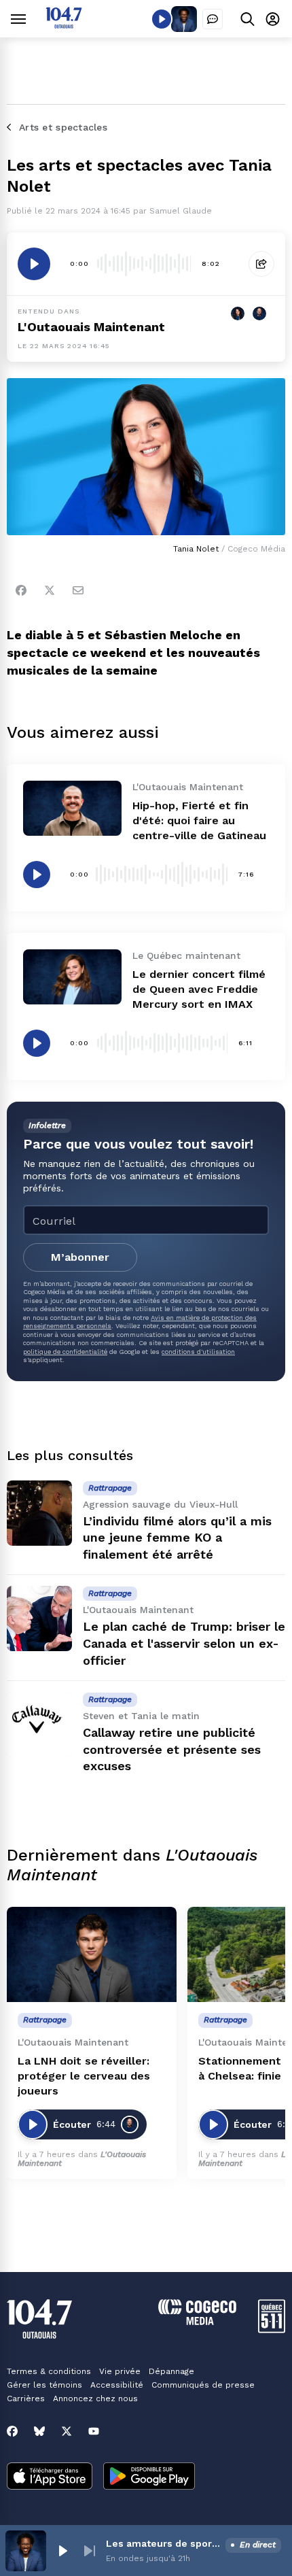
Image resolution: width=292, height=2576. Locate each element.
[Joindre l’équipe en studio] (213, 19)
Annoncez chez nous (95, 2399)
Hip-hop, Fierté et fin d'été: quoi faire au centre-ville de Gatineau (199, 820)
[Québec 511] (272, 2329)
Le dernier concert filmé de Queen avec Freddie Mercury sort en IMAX (199, 989)
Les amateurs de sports (163, 2543)
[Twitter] (50, 590)
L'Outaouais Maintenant (91, 327)
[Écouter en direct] (162, 19)
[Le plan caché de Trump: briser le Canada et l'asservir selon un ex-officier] (39, 1619)
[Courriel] (78, 590)
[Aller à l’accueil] (64, 25)
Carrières (26, 2399)
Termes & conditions (49, 2371)
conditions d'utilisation (198, 1352)
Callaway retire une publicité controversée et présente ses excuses (172, 1749)
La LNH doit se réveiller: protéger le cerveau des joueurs (84, 2076)
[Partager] (261, 264)
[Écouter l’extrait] (34, 264)
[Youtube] (94, 2431)
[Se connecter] (273, 19)
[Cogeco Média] (197, 2321)
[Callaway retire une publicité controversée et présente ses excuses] (39, 1725)
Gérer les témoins (44, 2385)
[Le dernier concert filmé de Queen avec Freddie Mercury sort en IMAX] (72, 977)
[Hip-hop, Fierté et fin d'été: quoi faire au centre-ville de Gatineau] (72, 808)
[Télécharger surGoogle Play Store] (149, 2477)
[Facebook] (21, 590)
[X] (67, 2431)
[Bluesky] (39, 2431)
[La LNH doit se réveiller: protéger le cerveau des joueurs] (92, 1955)
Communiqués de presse (203, 2385)
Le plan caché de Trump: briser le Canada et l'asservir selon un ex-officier (184, 1643)
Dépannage (171, 2371)
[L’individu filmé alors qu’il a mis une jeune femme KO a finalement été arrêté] (39, 1513)
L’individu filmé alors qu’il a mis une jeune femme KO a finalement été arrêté (177, 1538)
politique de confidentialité (65, 1352)
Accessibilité (117, 2385)
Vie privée (120, 2371)
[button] (62, 2551)
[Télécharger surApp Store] (50, 2477)
